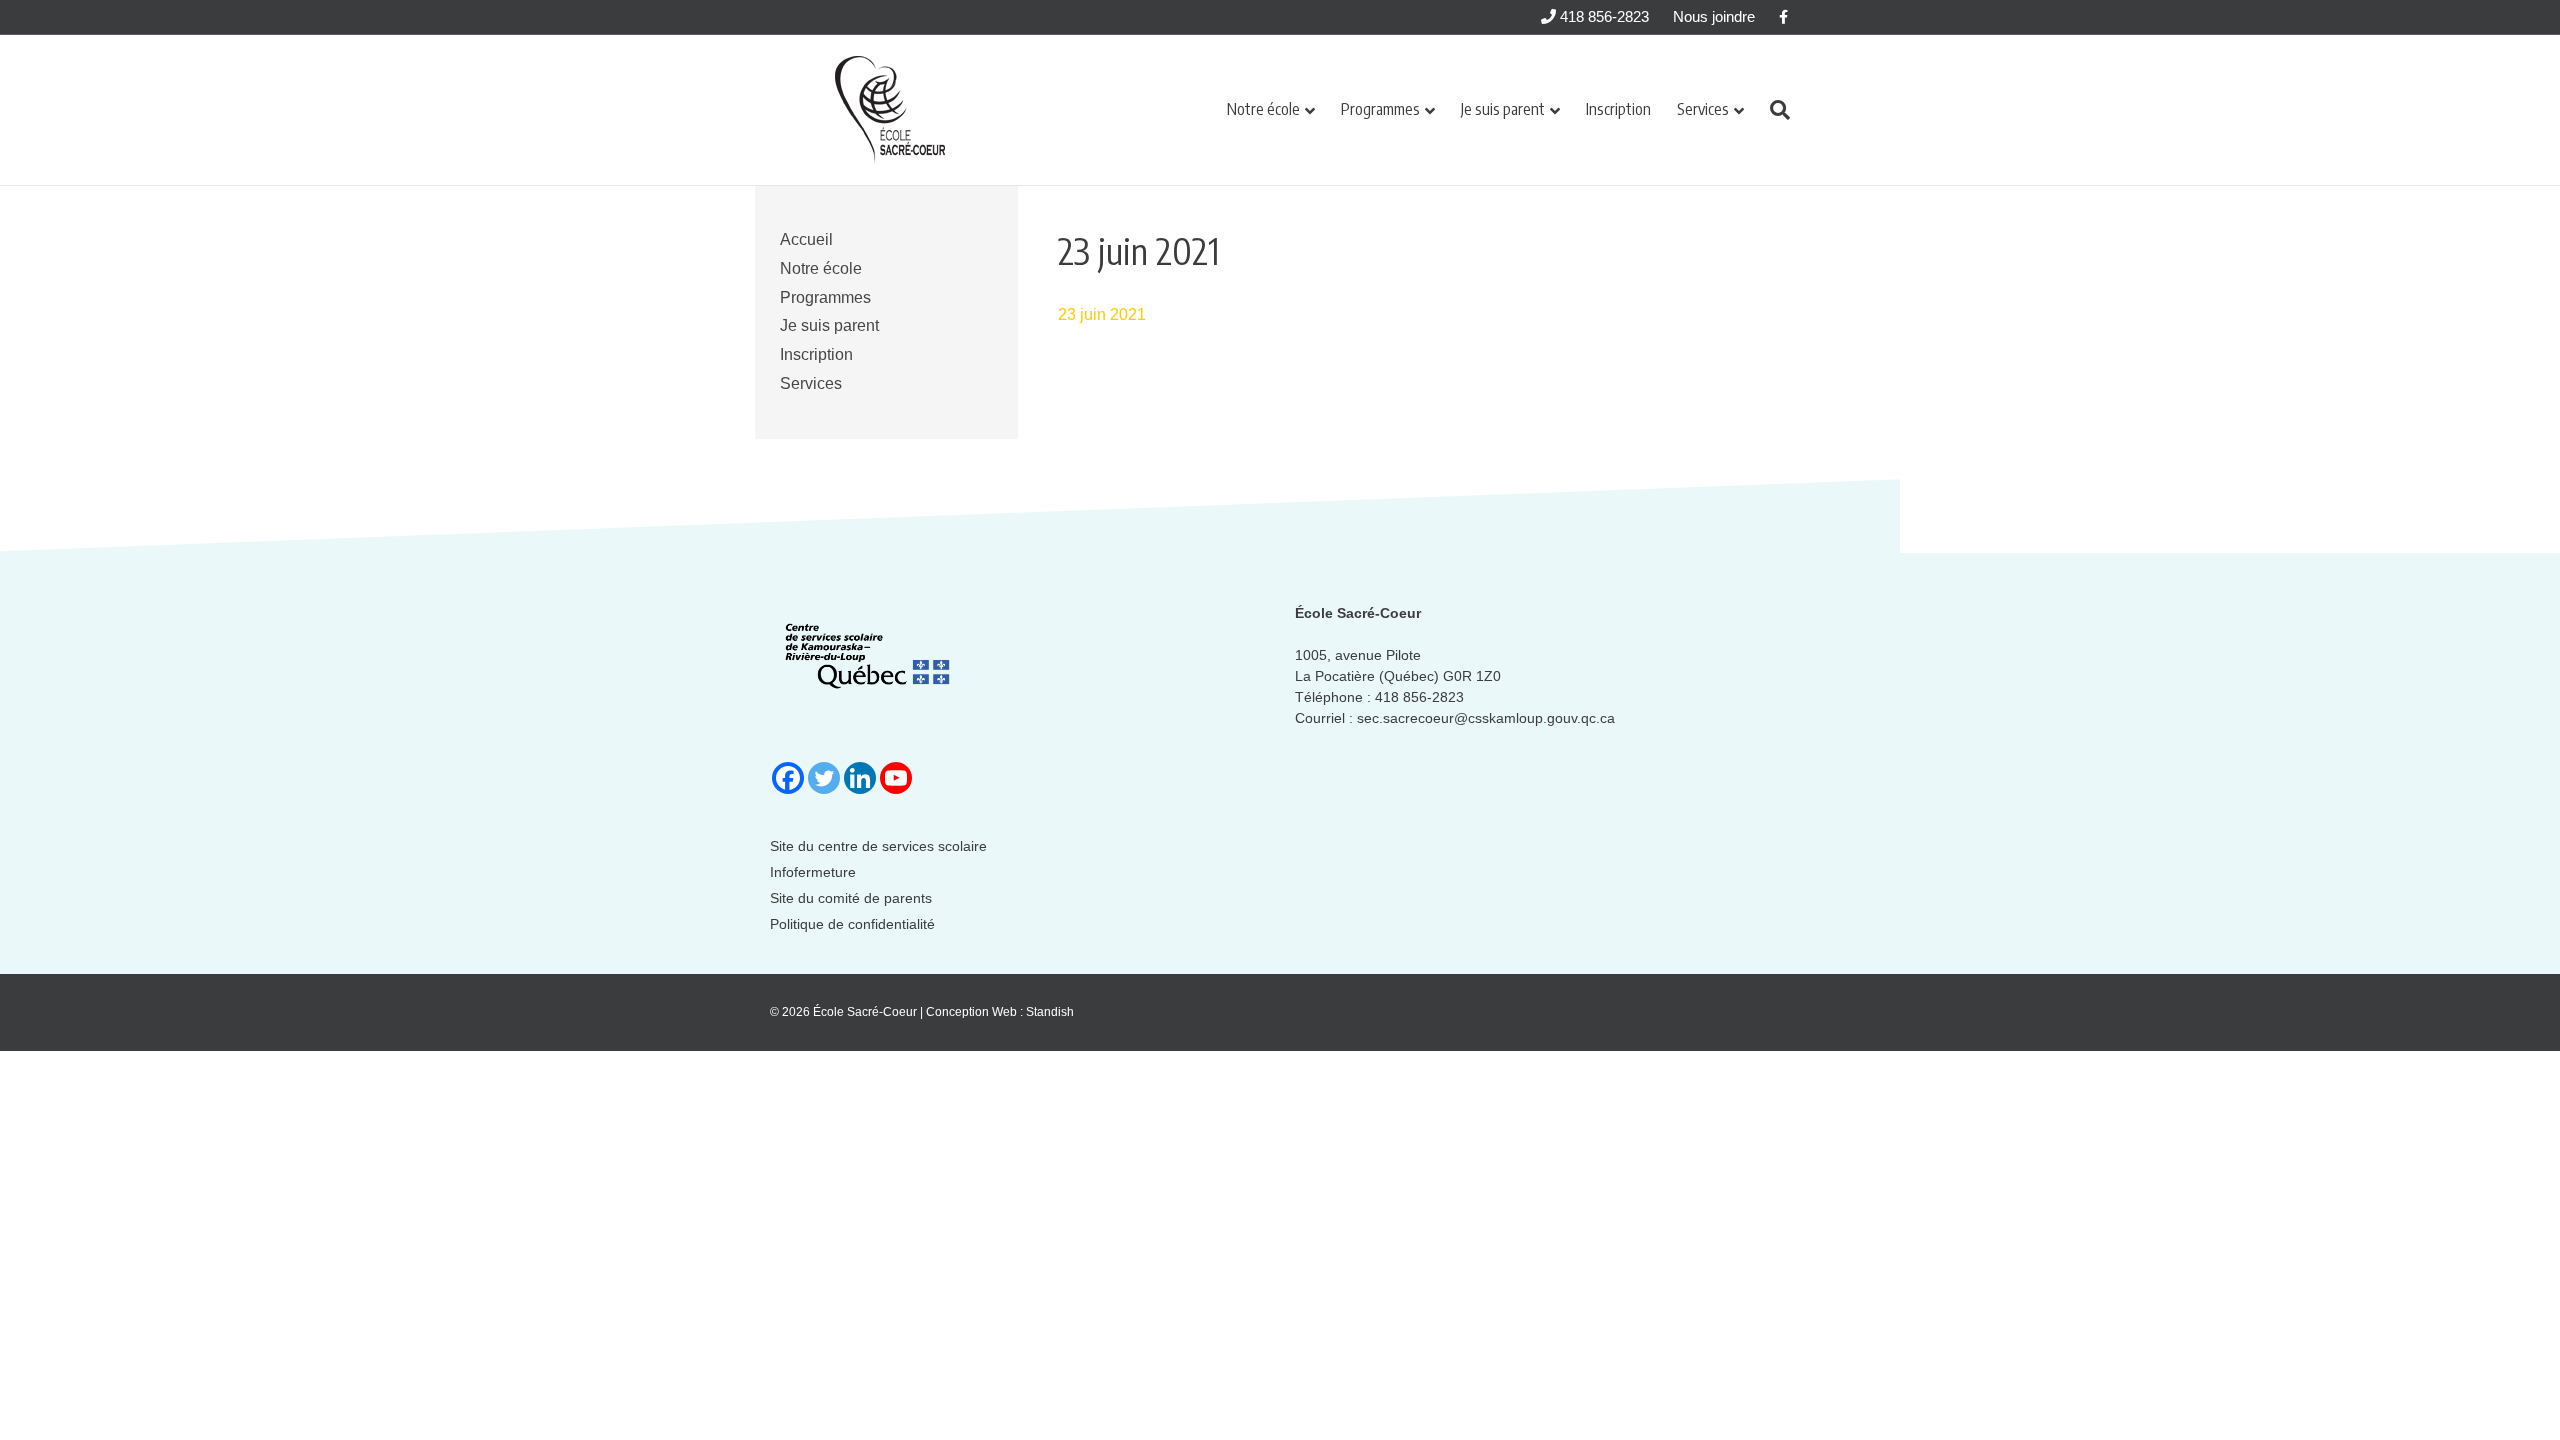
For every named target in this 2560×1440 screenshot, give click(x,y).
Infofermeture (813, 872)
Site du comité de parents (851, 898)
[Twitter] (824, 778)
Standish (1050, 1012)
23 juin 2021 (1102, 314)
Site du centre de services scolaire (878, 846)
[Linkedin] (860, 778)
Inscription (1618, 109)
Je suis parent (1503, 109)
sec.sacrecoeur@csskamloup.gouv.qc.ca (1486, 718)
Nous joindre (1714, 16)
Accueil (806, 239)
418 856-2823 (1602, 16)
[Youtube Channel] (896, 778)
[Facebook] (788, 778)
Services (1703, 109)
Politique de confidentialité (852, 924)
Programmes (1380, 109)
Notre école (1263, 109)
